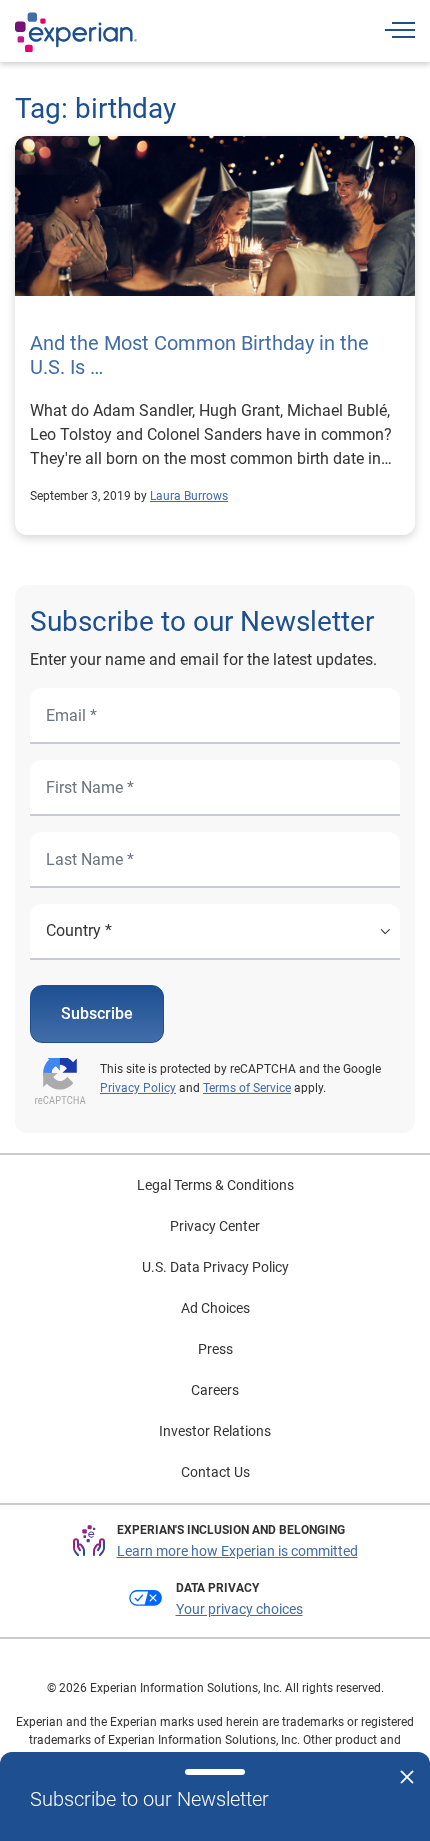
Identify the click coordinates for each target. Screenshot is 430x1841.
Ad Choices (215, 1308)
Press (215, 1349)
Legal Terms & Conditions (215, 1185)
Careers (215, 1390)
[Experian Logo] (76, 32)
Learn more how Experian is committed (237, 1551)
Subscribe (97, 1013)
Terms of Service (247, 1088)
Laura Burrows (189, 496)
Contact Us (215, 1472)
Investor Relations (215, 1431)
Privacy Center (215, 1226)
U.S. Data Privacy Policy (215, 1267)
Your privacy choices (239, 1609)
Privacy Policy (138, 1088)
